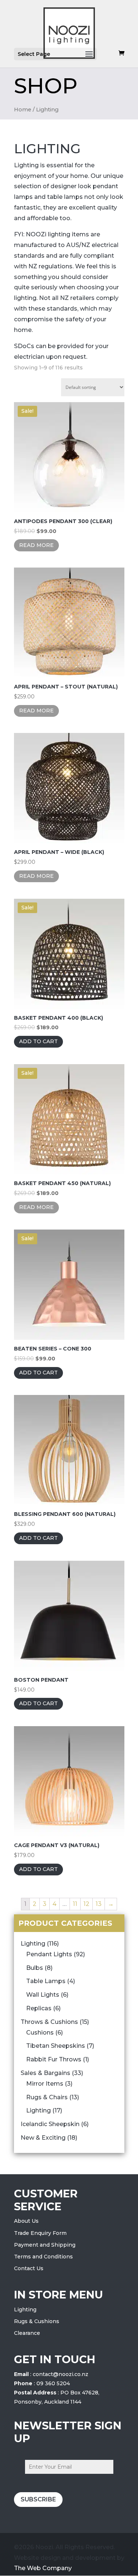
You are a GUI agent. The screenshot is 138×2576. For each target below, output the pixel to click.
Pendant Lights (49, 1954)
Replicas (39, 2008)
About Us (26, 2221)
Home (23, 110)
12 (86, 1904)
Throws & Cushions (49, 2022)
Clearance (27, 2333)
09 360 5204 (53, 2383)
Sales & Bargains (45, 2073)
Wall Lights (43, 1995)
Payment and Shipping (45, 2245)
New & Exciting (43, 2138)
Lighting (33, 1944)
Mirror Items (45, 2084)
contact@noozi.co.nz (61, 2374)
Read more (36, 545)
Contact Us (29, 2268)
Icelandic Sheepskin (50, 2124)
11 (75, 1904)
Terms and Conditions (43, 2257)
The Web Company (43, 2568)
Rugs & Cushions (37, 2321)
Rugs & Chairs (47, 2097)
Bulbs (35, 1968)
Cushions (40, 2033)
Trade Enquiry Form (40, 2233)
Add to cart (38, 1041)
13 (99, 1904)
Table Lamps (46, 1981)
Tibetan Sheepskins (56, 2046)
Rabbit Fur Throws (54, 2059)
